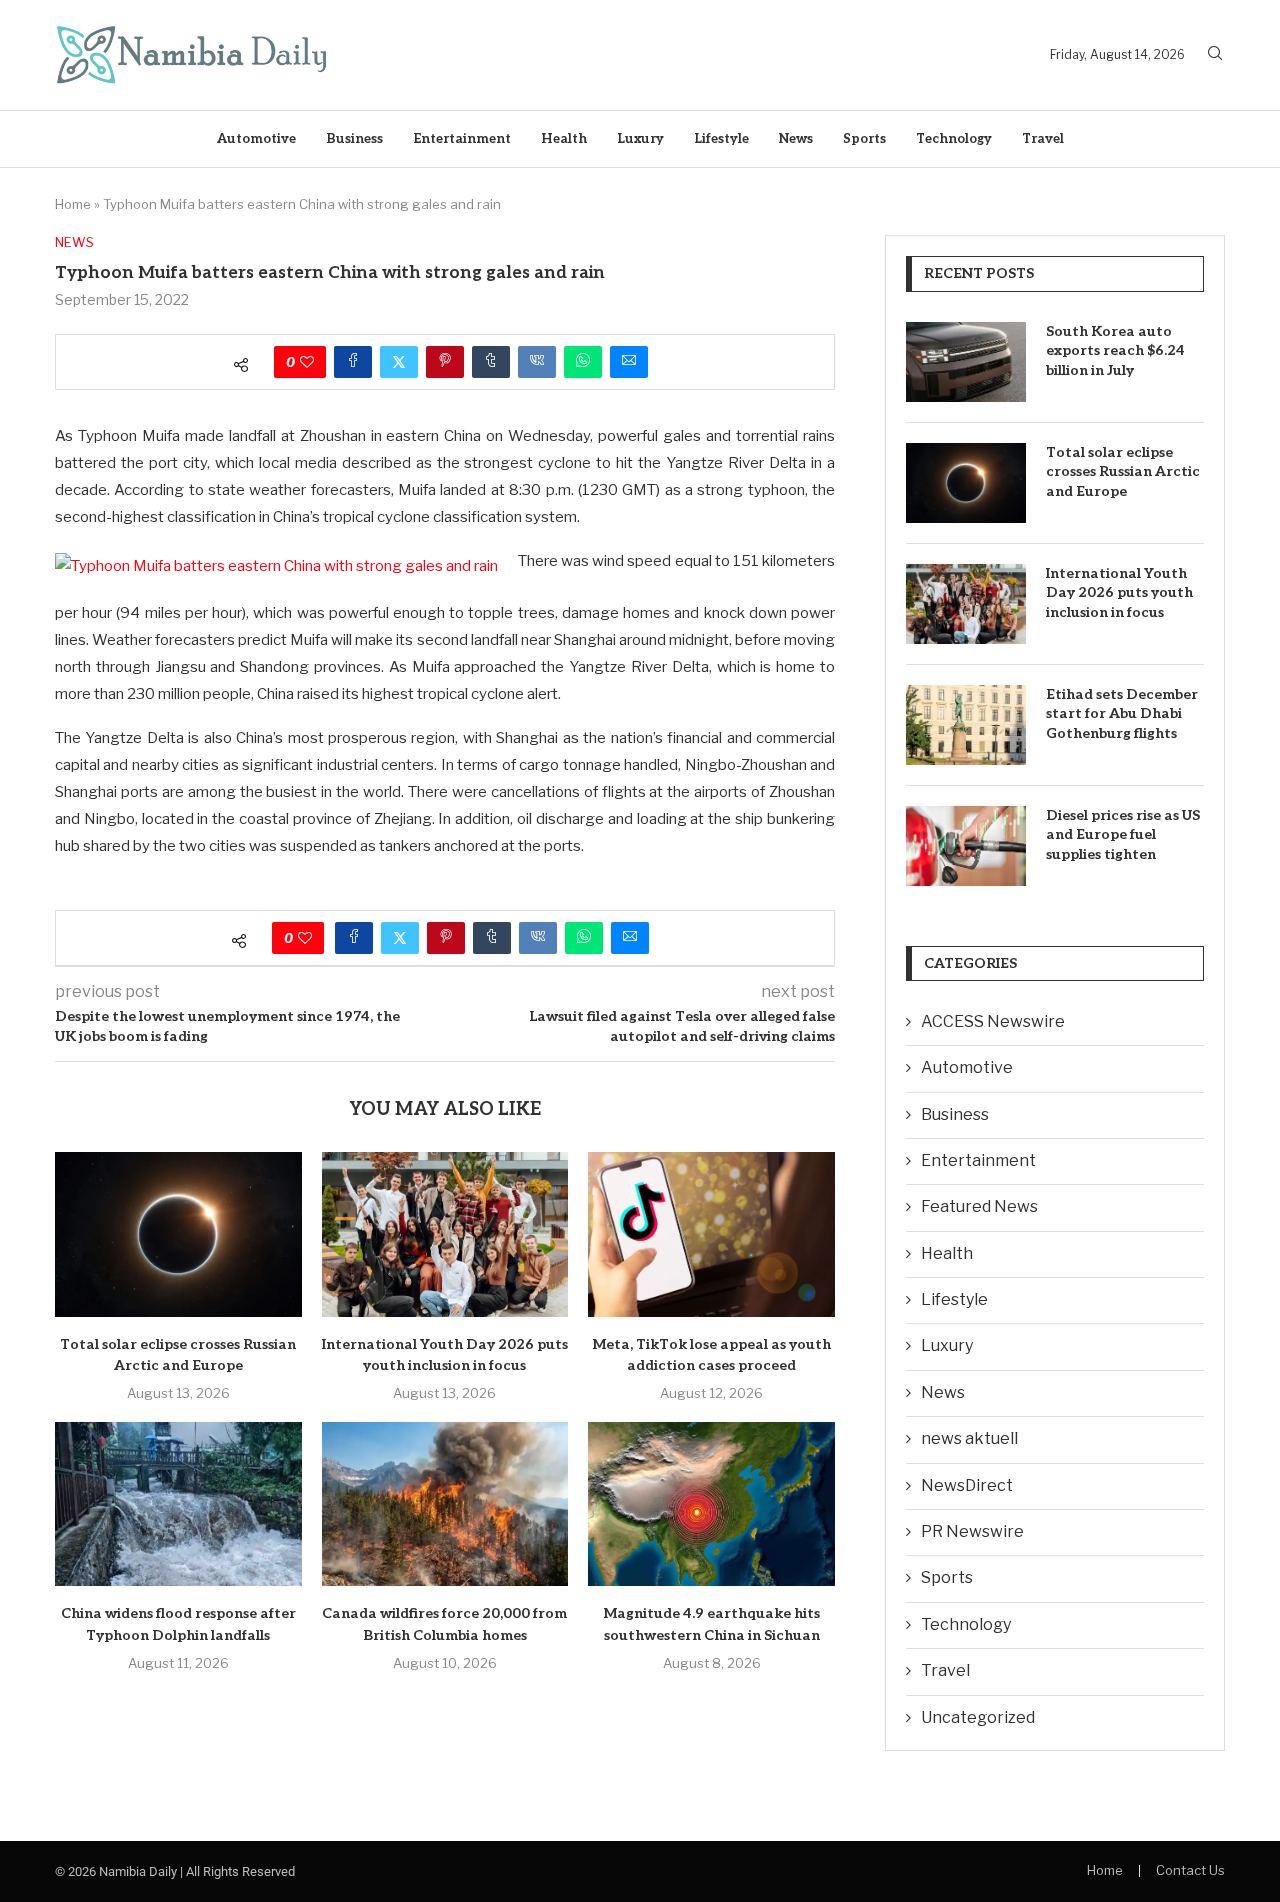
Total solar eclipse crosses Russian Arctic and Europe (1123, 472)
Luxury (640, 139)
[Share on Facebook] (353, 362)
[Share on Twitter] (399, 362)
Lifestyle (721, 139)
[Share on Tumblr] (491, 362)
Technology (954, 139)
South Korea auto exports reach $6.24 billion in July (1115, 351)
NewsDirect (967, 1485)
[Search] (1215, 54)
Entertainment (462, 139)
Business (354, 139)
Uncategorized (978, 1717)
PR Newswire (972, 1531)
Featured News (979, 1206)
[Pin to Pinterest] (445, 362)
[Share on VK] (537, 362)
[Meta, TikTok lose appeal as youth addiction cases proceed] (711, 1234)
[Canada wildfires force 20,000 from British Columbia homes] (445, 1504)
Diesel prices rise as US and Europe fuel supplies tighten (1123, 835)
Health (564, 139)
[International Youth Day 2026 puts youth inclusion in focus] (445, 1234)
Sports (864, 139)
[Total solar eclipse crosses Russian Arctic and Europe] (178, 1234)
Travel (1043, 139)
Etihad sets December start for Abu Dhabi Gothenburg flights (1122, 714)
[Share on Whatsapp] (583, 362)
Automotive (256, 139)
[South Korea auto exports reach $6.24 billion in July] (966, 362)
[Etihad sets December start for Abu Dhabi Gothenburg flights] (966, 725)
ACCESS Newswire (993, 1021)
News (796, 139)
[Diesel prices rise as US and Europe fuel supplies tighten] (966, 846)
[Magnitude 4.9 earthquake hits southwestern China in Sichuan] (711, 1504)
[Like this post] (307, 362)
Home (73, 204)
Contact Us (1190, 1870)
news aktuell (969, 1438)
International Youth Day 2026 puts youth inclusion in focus (1119, 593)
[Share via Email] (629, 362)
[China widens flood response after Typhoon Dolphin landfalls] (178, 1504)
